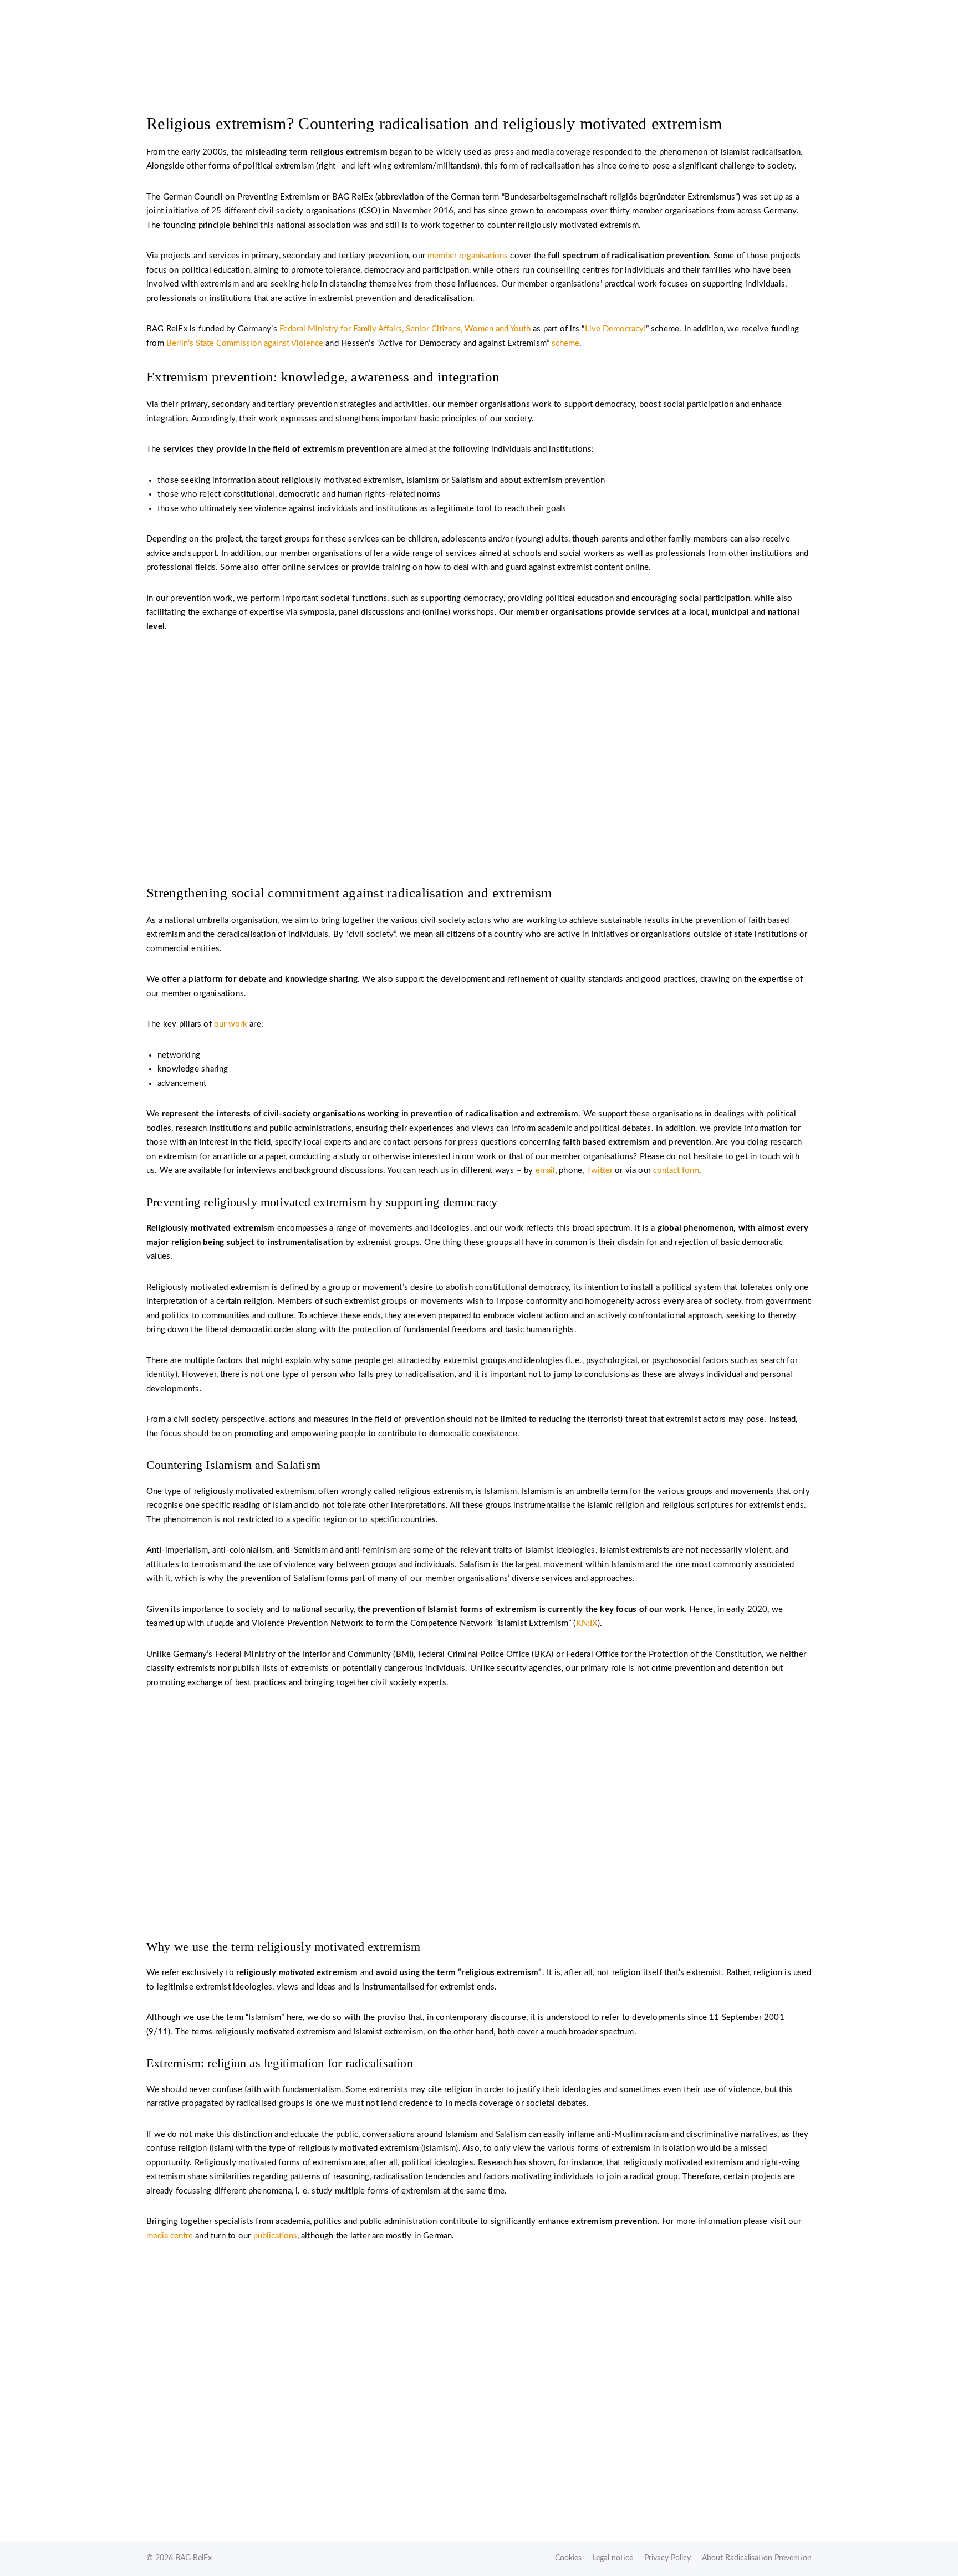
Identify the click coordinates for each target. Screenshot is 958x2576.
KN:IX (587, 1623)
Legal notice (613, 2558)
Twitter (600, 1170)
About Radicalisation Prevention (757, 2558)
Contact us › (479, 815)
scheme (565, 343)
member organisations (468, 256)
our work (231, 1024)
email (545, 1170)
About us (616, 34)
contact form (676, 1170)
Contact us (626, 15)
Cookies (568, 2558)
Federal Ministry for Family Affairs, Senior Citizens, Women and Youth (405, 329)
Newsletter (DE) (689, 15)
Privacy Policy (667, 2558)
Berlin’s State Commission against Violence (245, 343)
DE (738, 15)
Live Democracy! (615, 329)
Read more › (479, 1871)
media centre (170, 2236)
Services (780, 34)
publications (275, 2236)
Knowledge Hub (699, 34)
